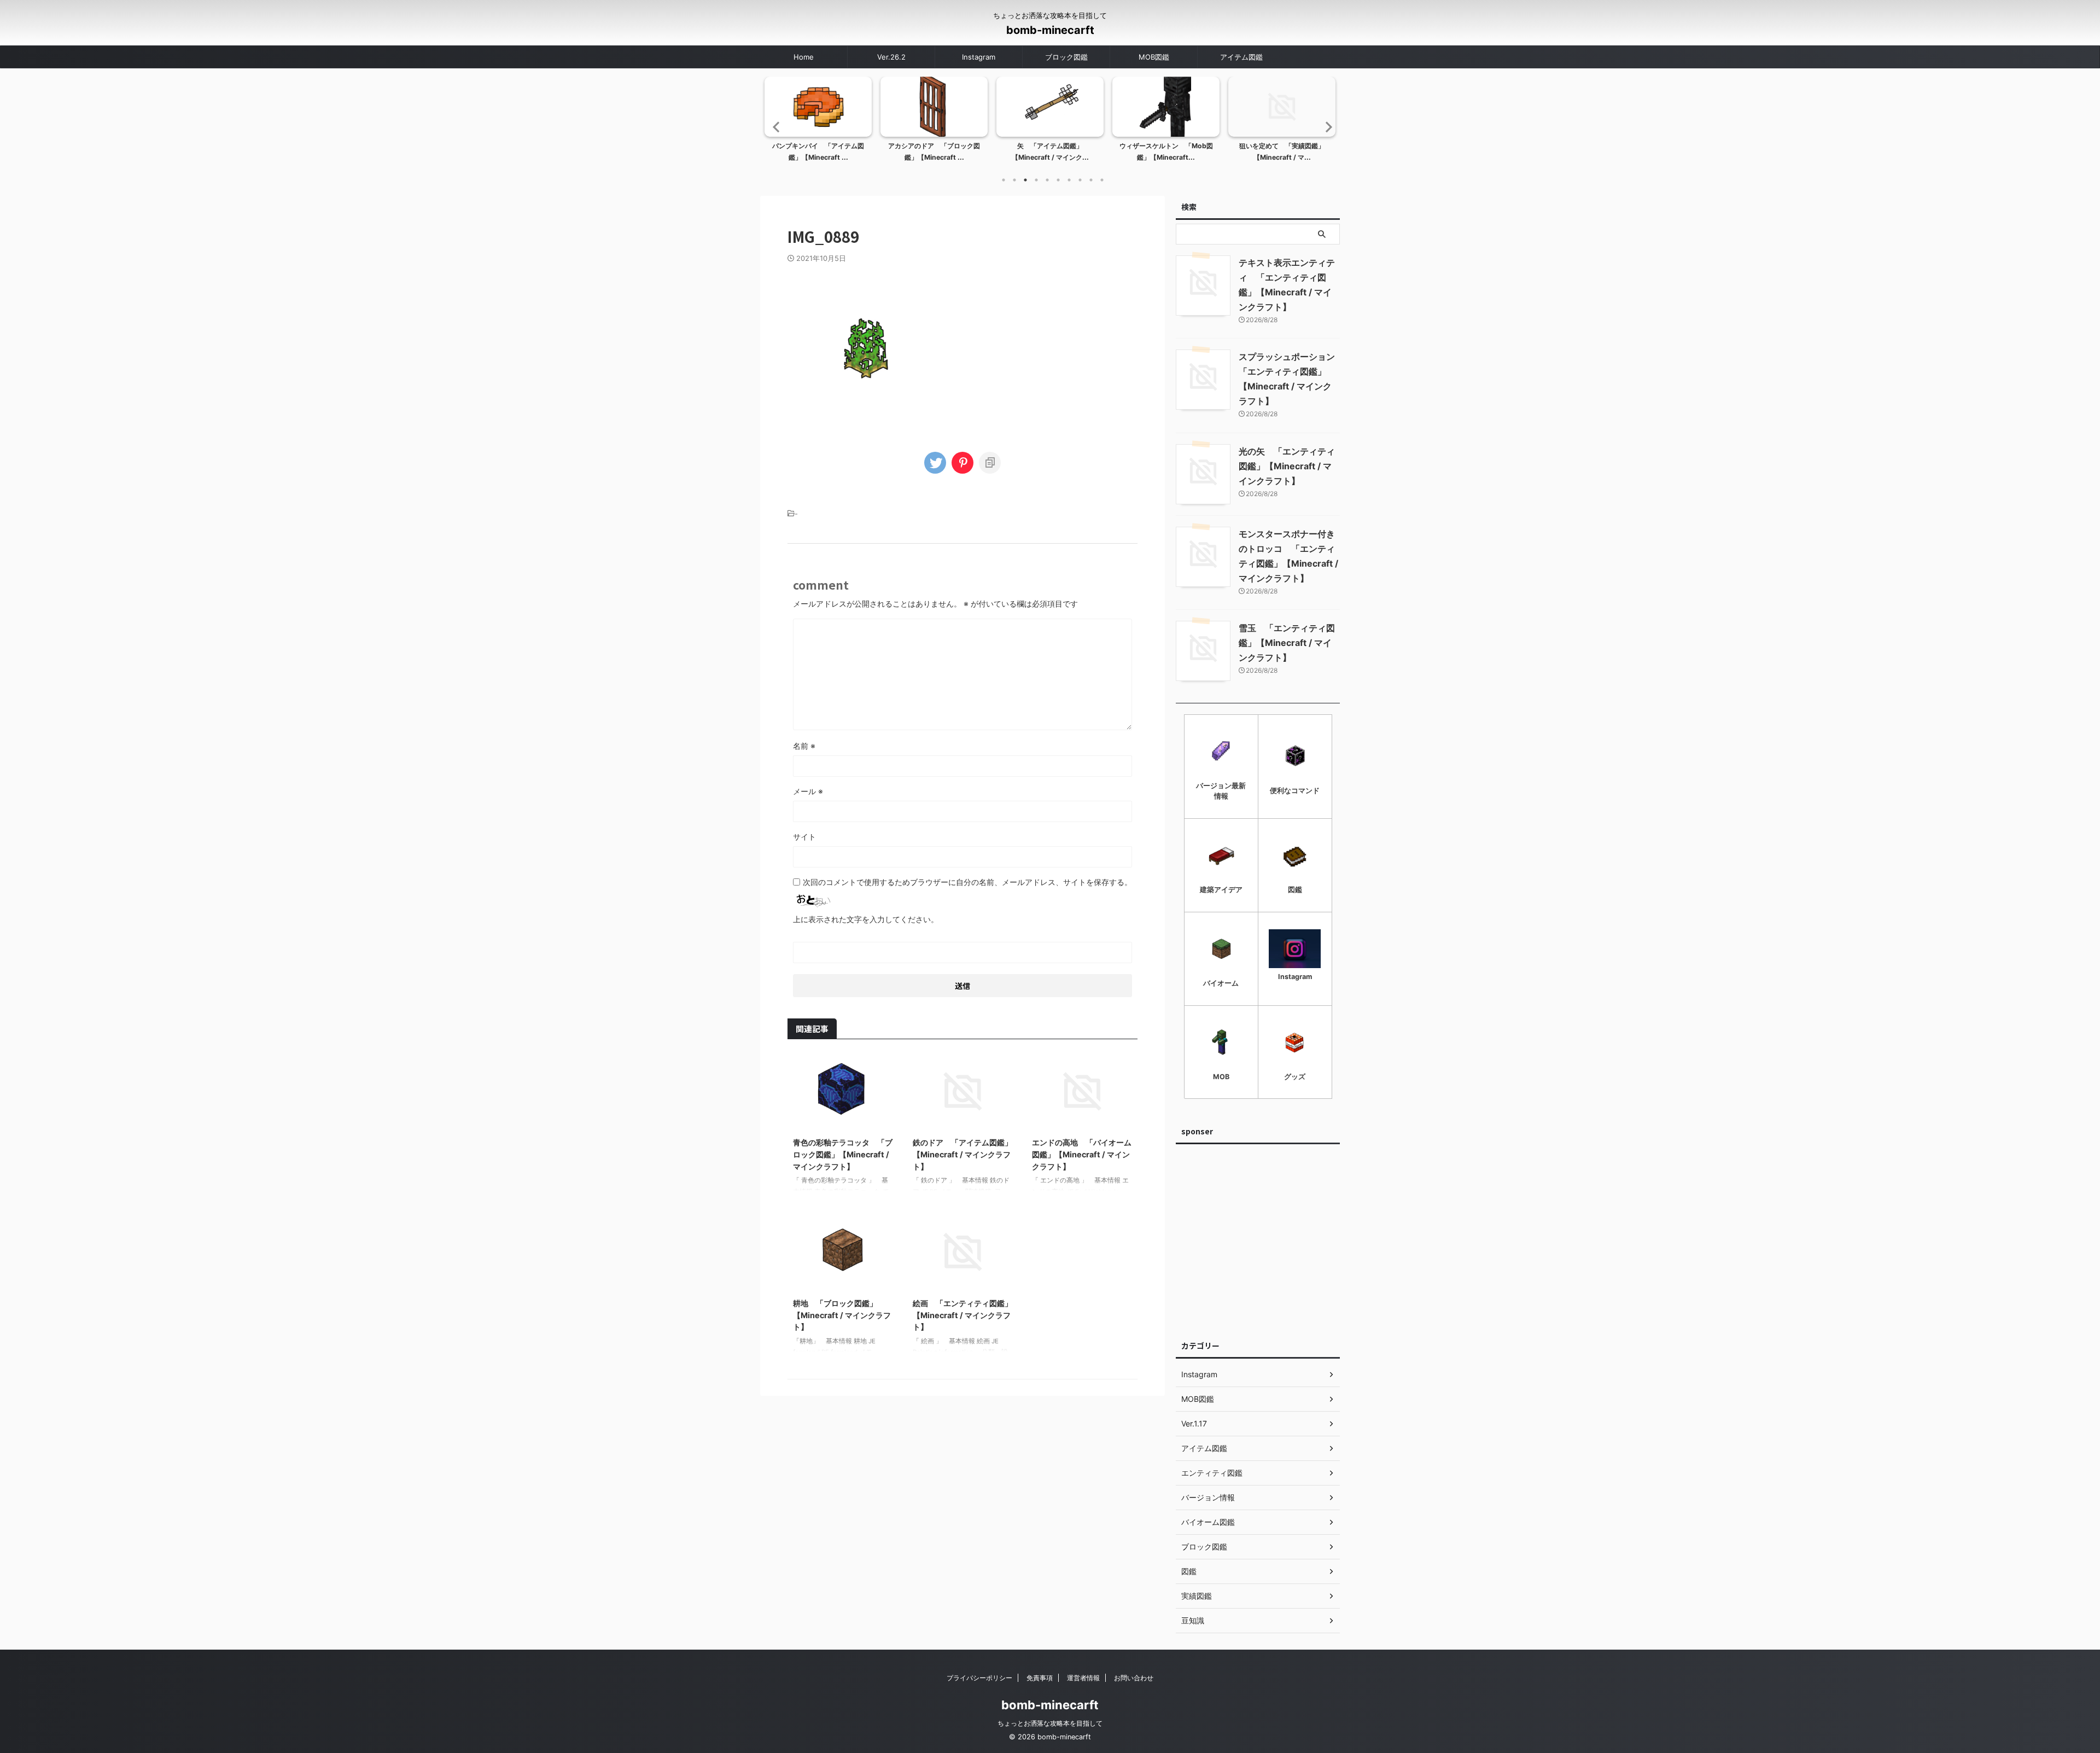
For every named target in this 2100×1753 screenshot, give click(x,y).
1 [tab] (1004, 180)
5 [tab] (1047, 180)
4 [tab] (1036, 180)
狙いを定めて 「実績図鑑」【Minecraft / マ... (1282, 152)
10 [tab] (1102, 180)
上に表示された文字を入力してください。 (866, 919)
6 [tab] (1058, 180)
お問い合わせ (1134, 1678)
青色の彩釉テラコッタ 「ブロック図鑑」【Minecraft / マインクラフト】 (843, 1154)
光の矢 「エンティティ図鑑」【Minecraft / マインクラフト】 (1287, 466)
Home (804, 57)
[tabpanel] (818, 123)
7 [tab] (1069, 180)
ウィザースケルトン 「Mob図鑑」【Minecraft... (1166, 152)
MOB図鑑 (1154, 57)
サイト (804, 837)
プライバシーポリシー (979, 1678)
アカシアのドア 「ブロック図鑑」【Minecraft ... (934, 152)
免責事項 (1040, 1678)
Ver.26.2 (891, 57)
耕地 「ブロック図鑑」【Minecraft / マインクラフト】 (842, 1315)
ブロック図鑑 (1066, 57)
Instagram (979, 57)
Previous (775, 127)
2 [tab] (1014, 180)
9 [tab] (1091, 180)
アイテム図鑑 (1241, 57)
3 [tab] (1025, 180)
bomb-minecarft (1050, 30)
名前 (804, 746)
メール (808, 791)
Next (1325, 127)
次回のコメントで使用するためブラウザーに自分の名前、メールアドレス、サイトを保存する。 (967, 882)
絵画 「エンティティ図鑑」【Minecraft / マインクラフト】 (962, 1315)
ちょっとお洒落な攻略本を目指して (1050, 1723)
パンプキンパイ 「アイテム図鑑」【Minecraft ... (818, 152)
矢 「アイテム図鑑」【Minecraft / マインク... (1050, 152)
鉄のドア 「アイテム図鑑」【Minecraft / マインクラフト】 (962, 1154)
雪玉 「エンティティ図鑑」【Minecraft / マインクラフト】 (1287, 643)
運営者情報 (1083, 1678)
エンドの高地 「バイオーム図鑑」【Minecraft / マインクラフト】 (1082, 1154)
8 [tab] (1080, 180)
